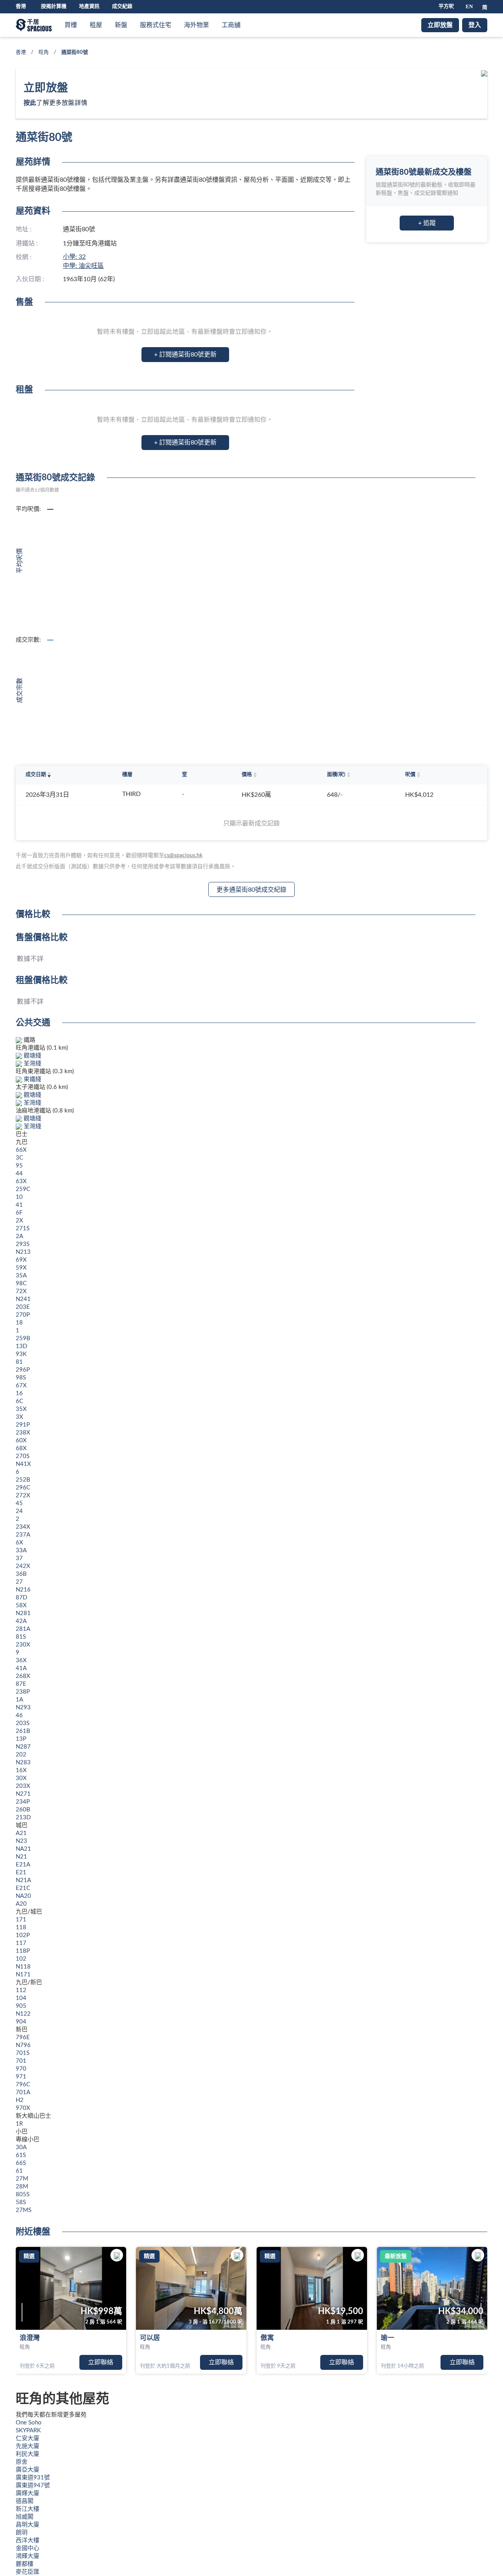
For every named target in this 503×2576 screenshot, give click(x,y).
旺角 (44, 52)
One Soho (29, 2423)
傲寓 (267, 2338)
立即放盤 (440, 25)
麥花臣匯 (28, 2572)
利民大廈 (28, 2454)
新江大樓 (28, 2509)
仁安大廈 (28, 2438)
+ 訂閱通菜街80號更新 (185, 355)
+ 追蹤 (427, 223)
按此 (30, 103)
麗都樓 (25, 2564)
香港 (21, 52)
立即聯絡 (101, 2362)
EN (469, 6)
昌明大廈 (28, 2525)
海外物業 (196, 25)
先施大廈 (28, 2446)
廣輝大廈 (28, 2493)
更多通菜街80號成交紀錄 (251, 890)
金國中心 (28, 2548)
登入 (475, 25)
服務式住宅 (156, 25)
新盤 (121, 25)
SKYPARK (28, 2431)
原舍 (22, 2462)
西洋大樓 (28, 2540)
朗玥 (22, 2533)
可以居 (150, 2338)
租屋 (96, 25)
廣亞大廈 (28, 2470)
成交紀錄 (122, 6)
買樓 (71, 25)
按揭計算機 (54, 6)
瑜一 (387, 2338)
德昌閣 (25, 2501)
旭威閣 (25, 2517)
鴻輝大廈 (28, 2556)
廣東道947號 (33, 2485)
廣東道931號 (33, 2478)
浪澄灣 (30, 2338)
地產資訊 (89, 6)
